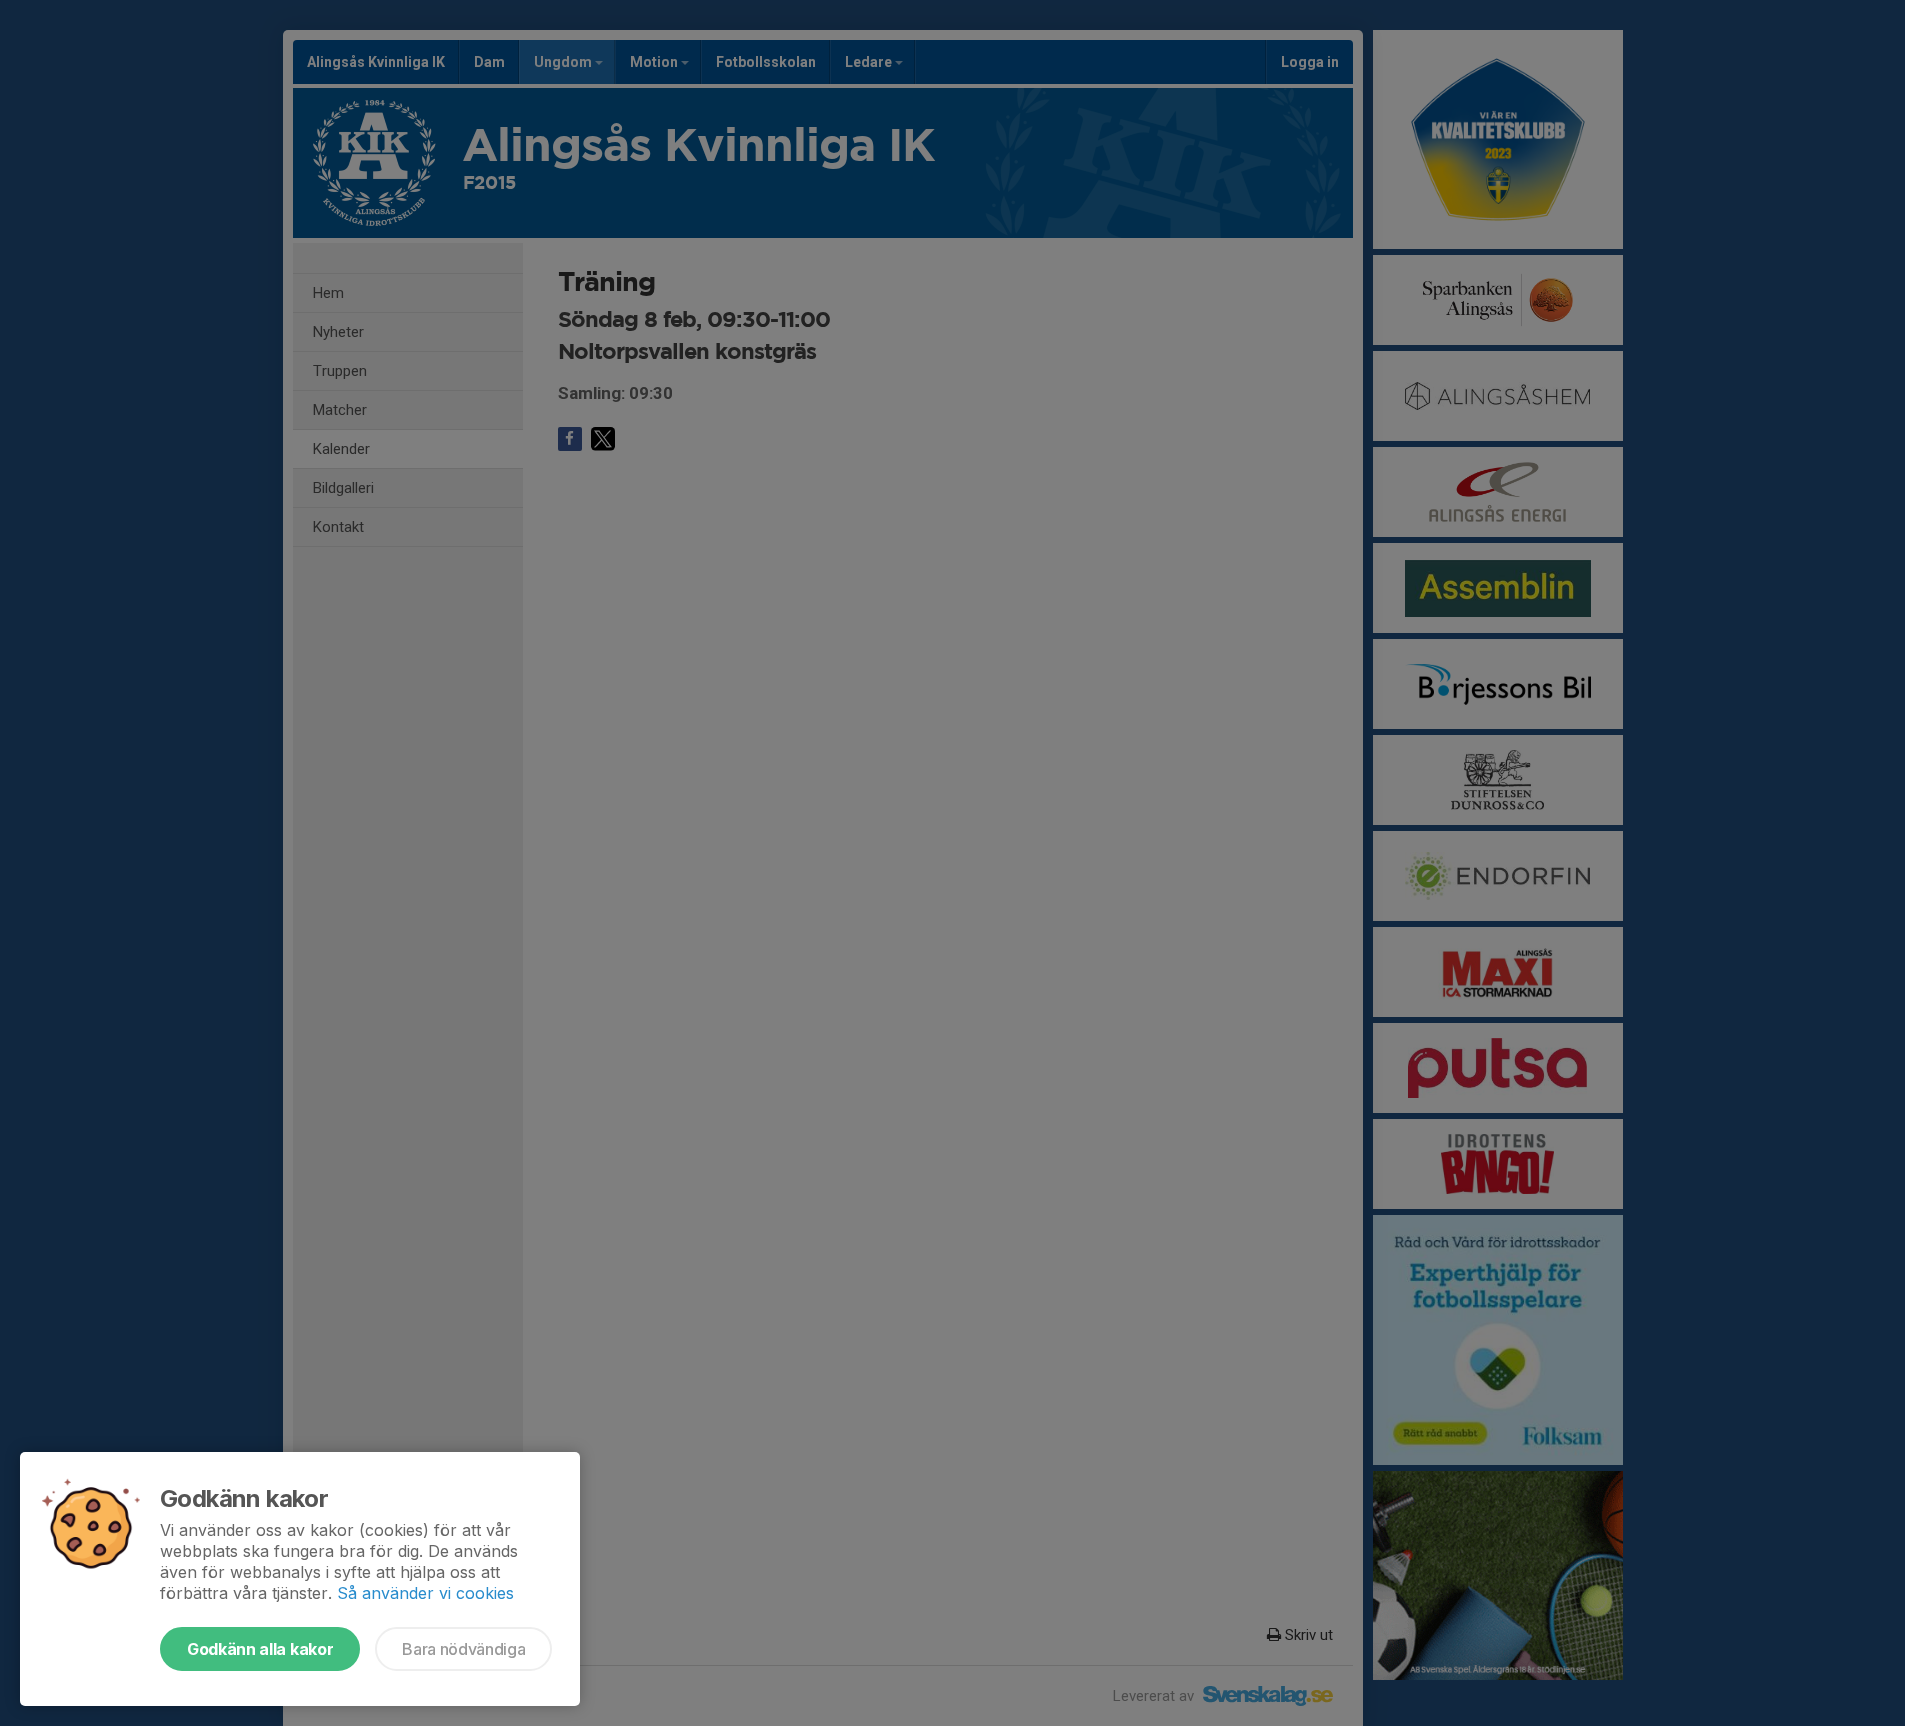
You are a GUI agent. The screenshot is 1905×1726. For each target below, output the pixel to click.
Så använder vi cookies (425, 1593)
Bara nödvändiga (463, 1649)
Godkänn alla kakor (260, 1649)
